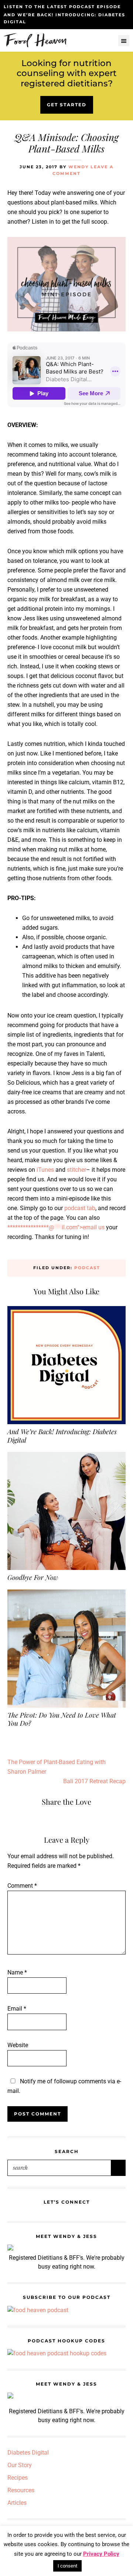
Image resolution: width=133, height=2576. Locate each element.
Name (17, 1972)
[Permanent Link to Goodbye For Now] (66, 1456)
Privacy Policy (101, 2554)
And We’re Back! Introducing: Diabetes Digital (62, 1436)
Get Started (67, 105)
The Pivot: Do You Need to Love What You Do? (62, 1719)
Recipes (18, 2478)
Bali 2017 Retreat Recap (94, 1781)
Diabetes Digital (28, 2453)
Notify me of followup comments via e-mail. (64, 2086)
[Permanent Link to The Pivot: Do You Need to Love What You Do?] (66, 1594)
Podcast (87, 1268)
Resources (21, 2490)
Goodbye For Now (33, 1577)
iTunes (45, 1170)
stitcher (76, 1170)
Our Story (20, 2465)
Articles (17, 2503)
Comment (22, 1886)
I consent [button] (67, 2566)
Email (17, 2009)
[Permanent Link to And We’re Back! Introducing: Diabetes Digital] (66, 1311)
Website (18, 2045)
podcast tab (80, 1208)
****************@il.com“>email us (56, 1227)
